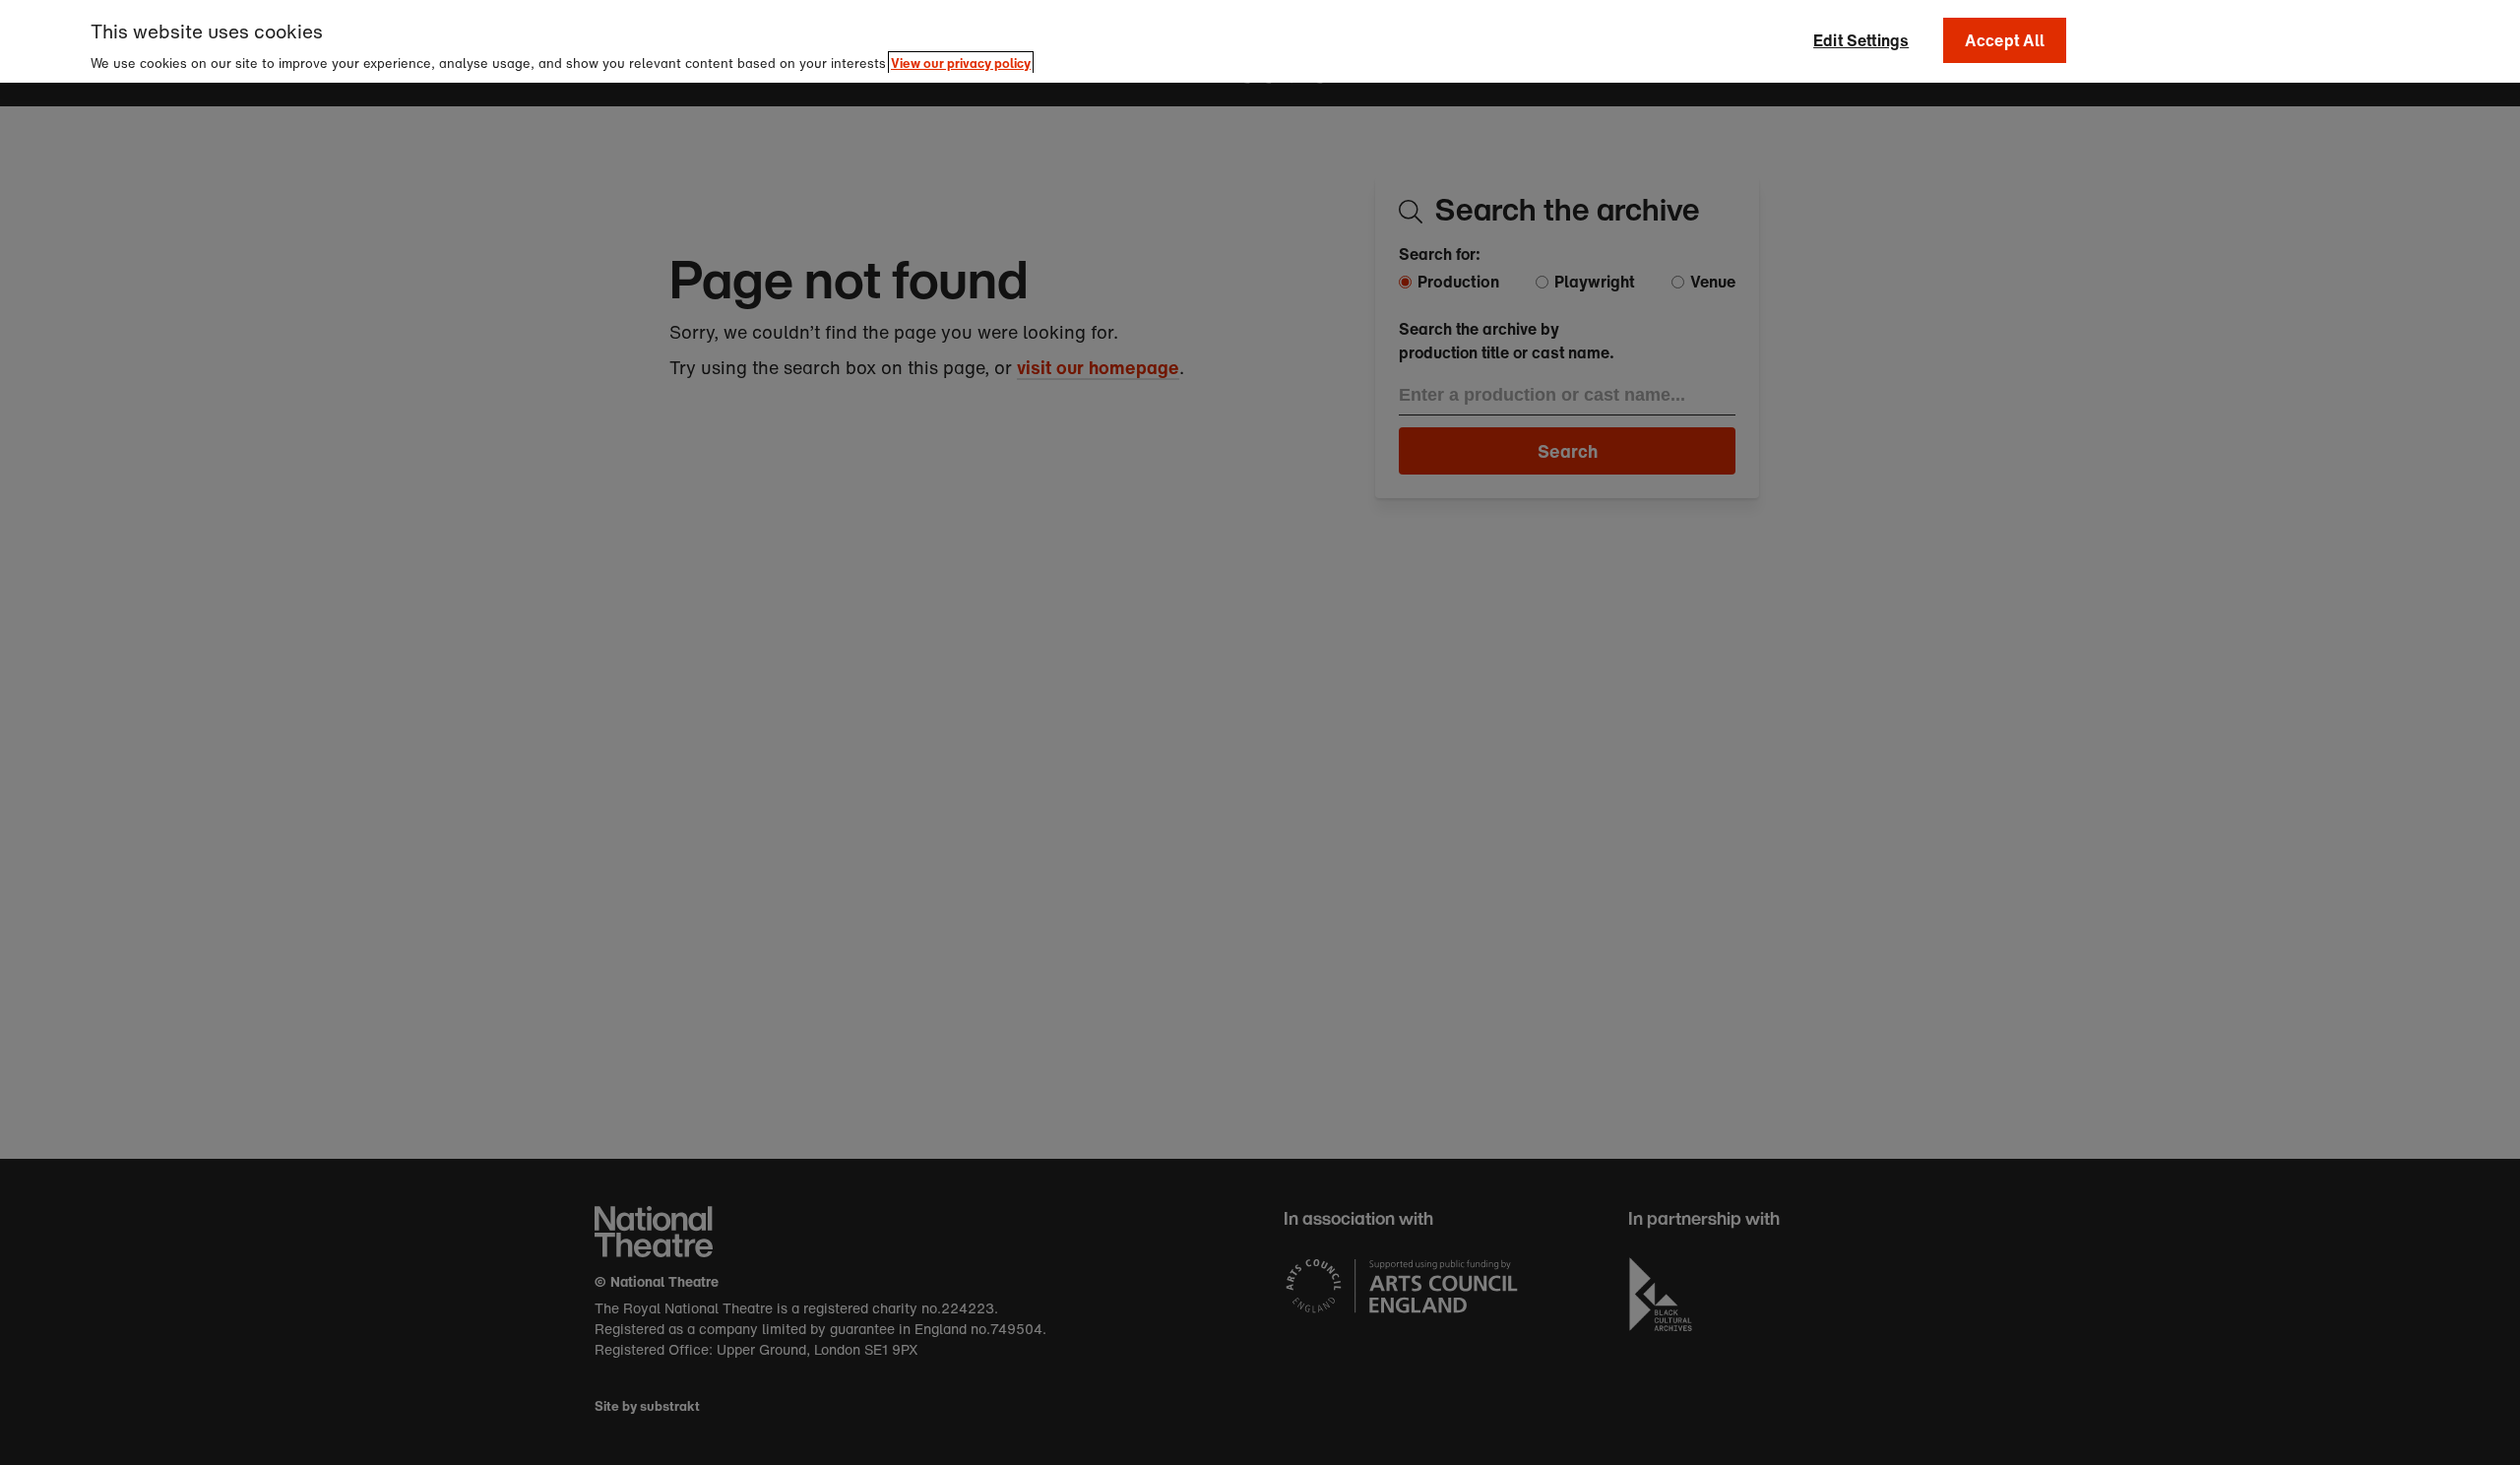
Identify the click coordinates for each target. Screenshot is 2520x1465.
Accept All (2005, 40)
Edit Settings (1861, 40)
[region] (1260, 41)
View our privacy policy (961, 64)
